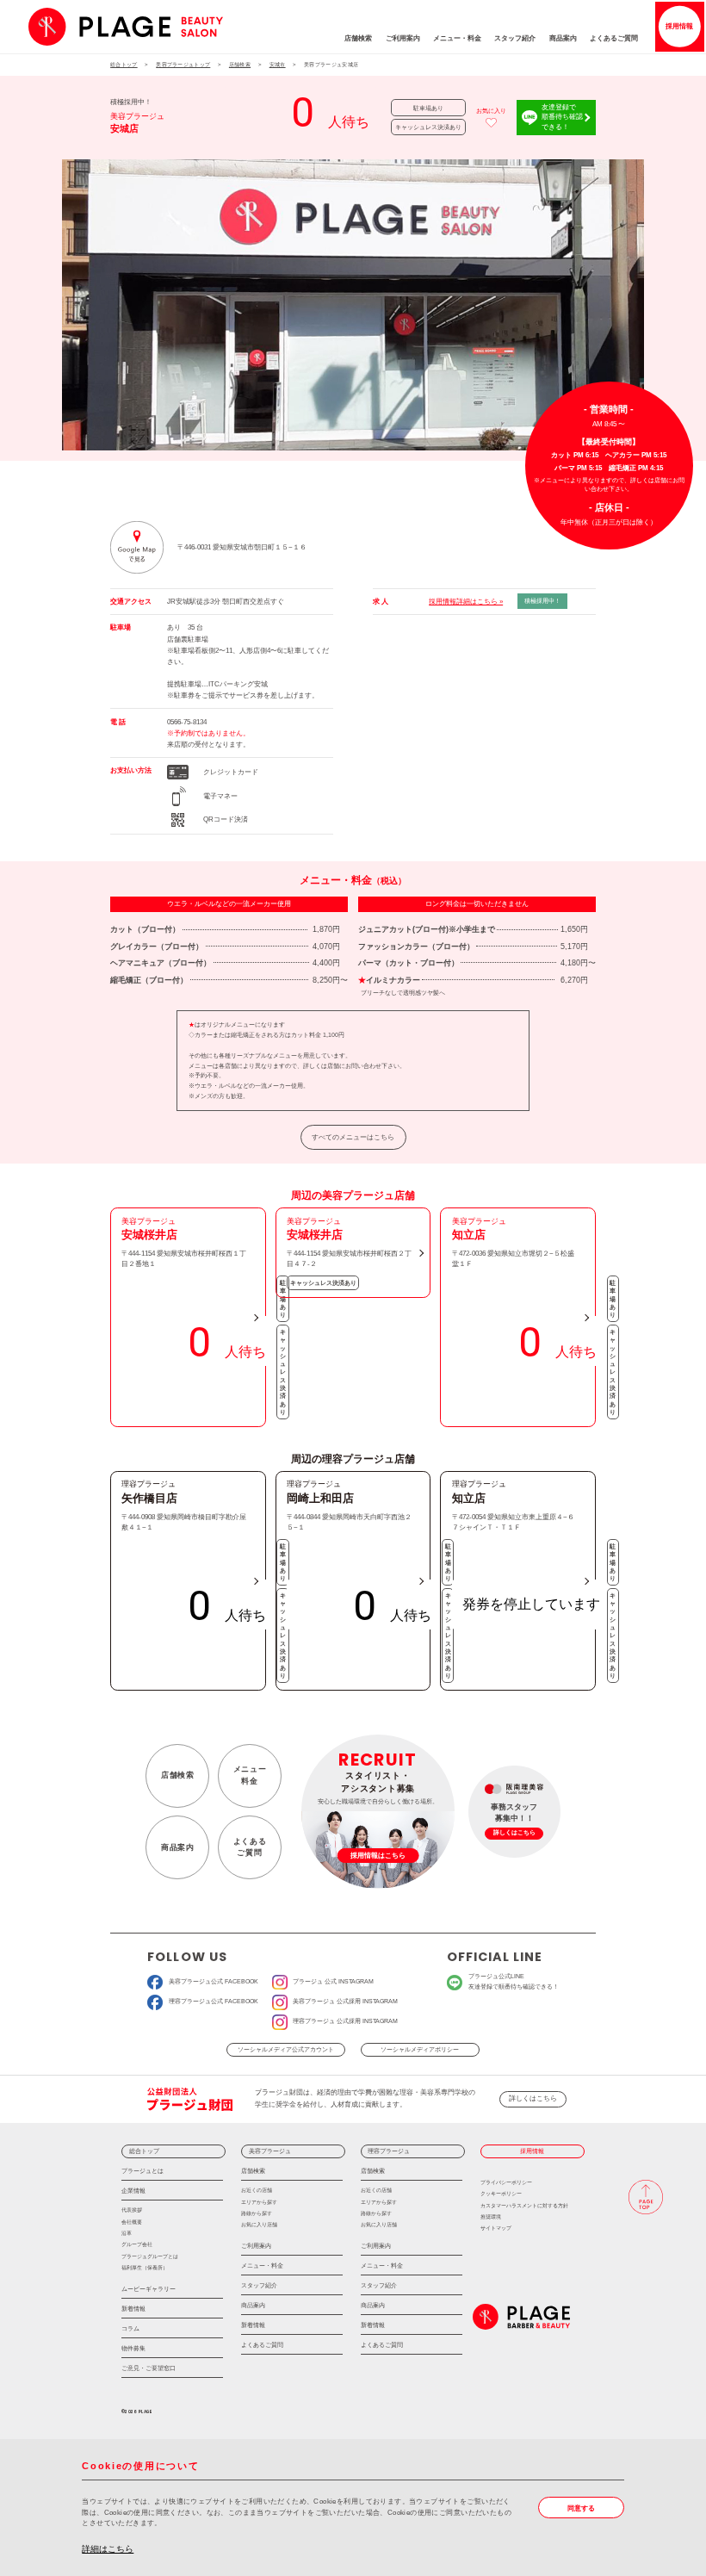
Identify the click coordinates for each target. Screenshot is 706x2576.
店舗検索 (358, 38)
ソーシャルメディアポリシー (420, 2050)
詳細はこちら (108, 2549)
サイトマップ (496, 2228)
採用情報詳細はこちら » (466, 602)
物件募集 (133, 2348)
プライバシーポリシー (506, 2182)
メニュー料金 (250, 1775)
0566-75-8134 (187, 722)
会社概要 (132, 2222)
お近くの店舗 (257, 2190)
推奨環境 (491, 2216)
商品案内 (563, 38)
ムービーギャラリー (149, 2289)
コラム (130, 2328)
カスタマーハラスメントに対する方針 (524, 2205)
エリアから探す (259, 2202)
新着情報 (133, 2309)
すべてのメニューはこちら (353, 1137)
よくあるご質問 (614, 38)
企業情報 (133, 2191)
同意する (581, 2508)
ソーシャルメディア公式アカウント (286, 2050)
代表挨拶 (132, 2210)
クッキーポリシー (501, 2193)
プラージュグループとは (150, 2256)
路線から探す (257, 2213)
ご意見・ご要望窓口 (149, 2368)
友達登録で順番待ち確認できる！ (562, 117)
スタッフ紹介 (515, 38)
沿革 (127, 2233)
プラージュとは (142, 2171)
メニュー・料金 (457, 38)
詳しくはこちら (533, 2098)
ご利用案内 (403, 38)
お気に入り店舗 (259, 2224)
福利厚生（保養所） (145, 2267)
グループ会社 (137, 2244)
